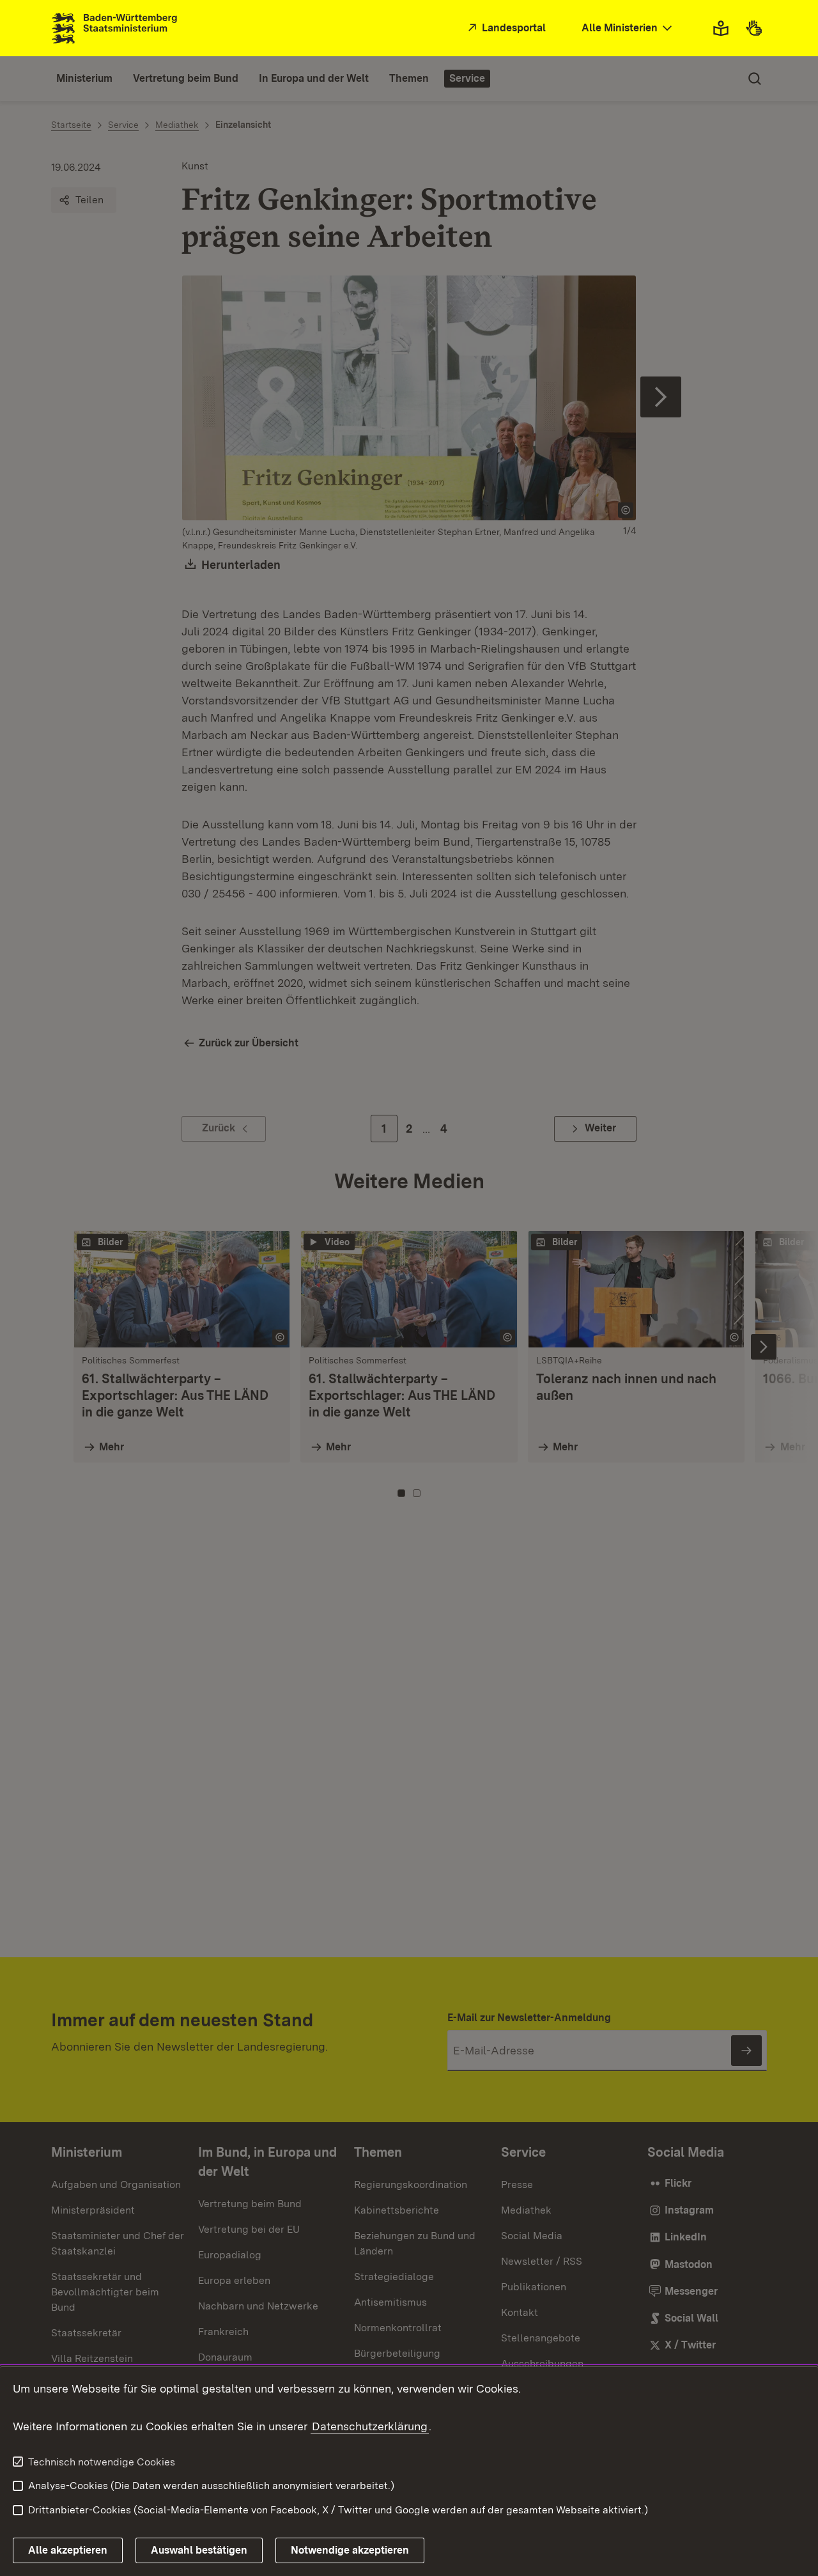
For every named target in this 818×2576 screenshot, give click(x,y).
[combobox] (628, 28)
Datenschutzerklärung (370, 2426)
